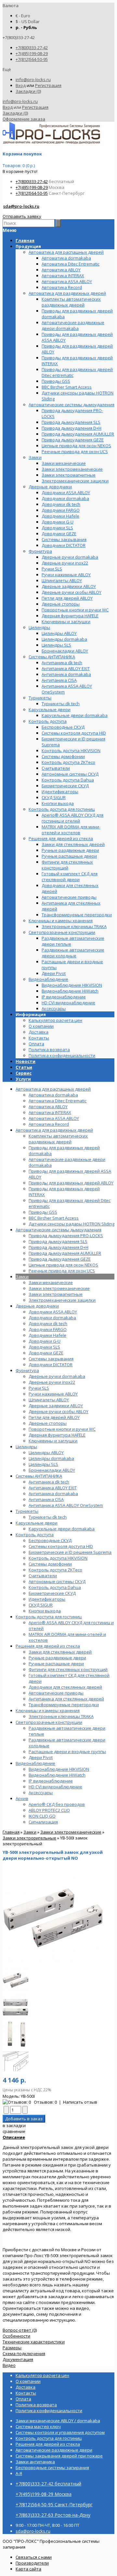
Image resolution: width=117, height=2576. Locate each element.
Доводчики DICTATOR (51, 1365)
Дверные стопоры (48, 1423)
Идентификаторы (47, 1599)
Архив (22, 1798)
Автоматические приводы (56, 1693)
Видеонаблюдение (35, 1763)
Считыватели (43, 1576)
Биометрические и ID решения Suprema (70, 1552)
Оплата (36, 1044)
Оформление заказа (24, 119)
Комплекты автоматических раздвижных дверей (58, 1139)
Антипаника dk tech (49, 1482)
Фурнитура (27, 1370)
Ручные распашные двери (56, 1664)
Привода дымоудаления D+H (58, 1247)
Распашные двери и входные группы (67, 1752)
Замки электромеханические (59, 1288)
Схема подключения (24, 2354)
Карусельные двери (37, 1523)
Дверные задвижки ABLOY (56, 1406)
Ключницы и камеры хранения (48, 1710)
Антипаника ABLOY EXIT (53, 1488)
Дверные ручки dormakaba (57, 1376)
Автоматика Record (49, 1124)
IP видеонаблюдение (51, 1781)
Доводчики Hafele (47, 1335)
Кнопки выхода (45, 1611)
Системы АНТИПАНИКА (39, 1476)
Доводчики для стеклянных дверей (65, 1687)
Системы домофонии (50, 1564)
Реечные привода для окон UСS (62, 1271)
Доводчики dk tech (48, 1324)
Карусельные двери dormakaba (62, 1529)
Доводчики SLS (44, 1347)
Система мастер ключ (38, 2426)
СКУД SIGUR (41, 1605)
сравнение (14, 2131)
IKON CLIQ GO (42, 1816)
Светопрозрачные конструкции (49, 1722)
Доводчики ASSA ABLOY (53, 1312)
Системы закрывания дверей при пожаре (59, 2456)
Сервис (24, 1073)
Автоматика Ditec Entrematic (58, 1101)
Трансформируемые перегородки (64, 1705)
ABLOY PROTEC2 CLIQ (49, 1810)
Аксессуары (41, 1793)
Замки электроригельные (29, 1838)
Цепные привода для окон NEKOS (63, 1265)
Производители (32, 2563)
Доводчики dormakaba (52, 1318)
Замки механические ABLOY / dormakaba (58, 2421)
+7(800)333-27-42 (32, 48)
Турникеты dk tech (48, 1517)
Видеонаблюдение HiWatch (57, 1775)
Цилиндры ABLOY (46, 1453)
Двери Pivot (41, 1757)
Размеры (12, 2348)
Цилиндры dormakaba (51, 1458)
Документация (18, 2359)
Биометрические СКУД (52, 1593)
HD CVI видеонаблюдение (55, 1787)
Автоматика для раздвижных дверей (54, 1130)
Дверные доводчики (37, 1306)
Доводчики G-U (45, 1341)
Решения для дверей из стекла (48, 1646)
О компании (41, 1026)
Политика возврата (49, 1050)
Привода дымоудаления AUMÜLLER (65, 1253)
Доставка (39, 1032)
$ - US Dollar (28, 21)
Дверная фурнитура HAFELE (57, 1435)
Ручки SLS (39, 1388)
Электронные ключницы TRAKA (61, 1716)
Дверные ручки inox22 (52, 1382)
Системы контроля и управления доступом (60, 2432)
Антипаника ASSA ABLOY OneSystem (66, 1505)
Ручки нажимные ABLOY (53, 1394)
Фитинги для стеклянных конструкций (68, 1669)
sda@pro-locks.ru (21, 206)
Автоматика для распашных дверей (53, 1089)
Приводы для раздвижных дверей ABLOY (71, 1183)
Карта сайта (28, 2569)
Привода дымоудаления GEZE (60, 1259)
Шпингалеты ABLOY (49, 1400)
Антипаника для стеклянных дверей (66, 1699)
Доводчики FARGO (48, 1329)
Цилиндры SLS (43, 1464)
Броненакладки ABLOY (52, 1470)
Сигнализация (43, 1822)
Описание (14, 2137)
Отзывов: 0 (45, 2102)
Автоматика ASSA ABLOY (54, 1118)
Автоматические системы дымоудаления (58, 1230)
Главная (11, 1832)
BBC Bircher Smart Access (54, 1218)
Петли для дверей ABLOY (54, 1417)
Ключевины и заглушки (53, 1441)
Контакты (39, 1038)
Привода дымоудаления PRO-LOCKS (66, 1236)
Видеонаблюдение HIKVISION (59, 1769)
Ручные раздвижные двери (57, 1658)
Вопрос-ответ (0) (20, 2330)
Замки (22, 1277)
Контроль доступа (35, 1535)
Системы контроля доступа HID (61, 1546)
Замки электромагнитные (56, 1294)
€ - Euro (23, 16)
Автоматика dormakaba (53, 1095)
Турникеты (27, 1511)
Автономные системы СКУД (57, 1581)
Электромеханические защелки (62, 1300)
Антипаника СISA (46, 1499)
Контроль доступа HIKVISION (58, 1558)
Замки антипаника (35, 2462)
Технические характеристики (34, 2342)
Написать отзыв (80, 2102)
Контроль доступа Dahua (55, 1587)
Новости (26, 1061)
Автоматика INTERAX (50, 1112)
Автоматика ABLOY (48, 1107)
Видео (9, 2365)
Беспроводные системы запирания (52, 2468)
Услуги (23, 1079)
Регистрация (48, 85)
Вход (21, 85)
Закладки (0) (28, 91)
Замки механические (51, 1282)
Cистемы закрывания (51, 1359)
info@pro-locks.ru (33, 79)
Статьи (24, 1067)
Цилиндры (26, 1447)
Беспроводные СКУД (50, 1540)
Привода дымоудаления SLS (58, 1241)
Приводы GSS (43, 1212)
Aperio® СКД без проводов (57, 1804)
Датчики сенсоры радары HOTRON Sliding (71, 1224)
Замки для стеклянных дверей (60, 1652)
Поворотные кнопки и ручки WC (62, 1429)
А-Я (19, 2473)
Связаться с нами (34, 2557)
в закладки (14, 2125)
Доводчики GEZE (46, 1353)
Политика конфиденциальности (62, 1055)
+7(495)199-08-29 (32, 53)
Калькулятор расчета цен (55, 1020)
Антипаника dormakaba (53, 1494)
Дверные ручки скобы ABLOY (58, 1411)
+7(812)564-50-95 (32, 59)
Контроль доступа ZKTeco (55, 1570)
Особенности (16, 2336)
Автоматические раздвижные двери (54, 2450)
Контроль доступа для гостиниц (49, 1617)
